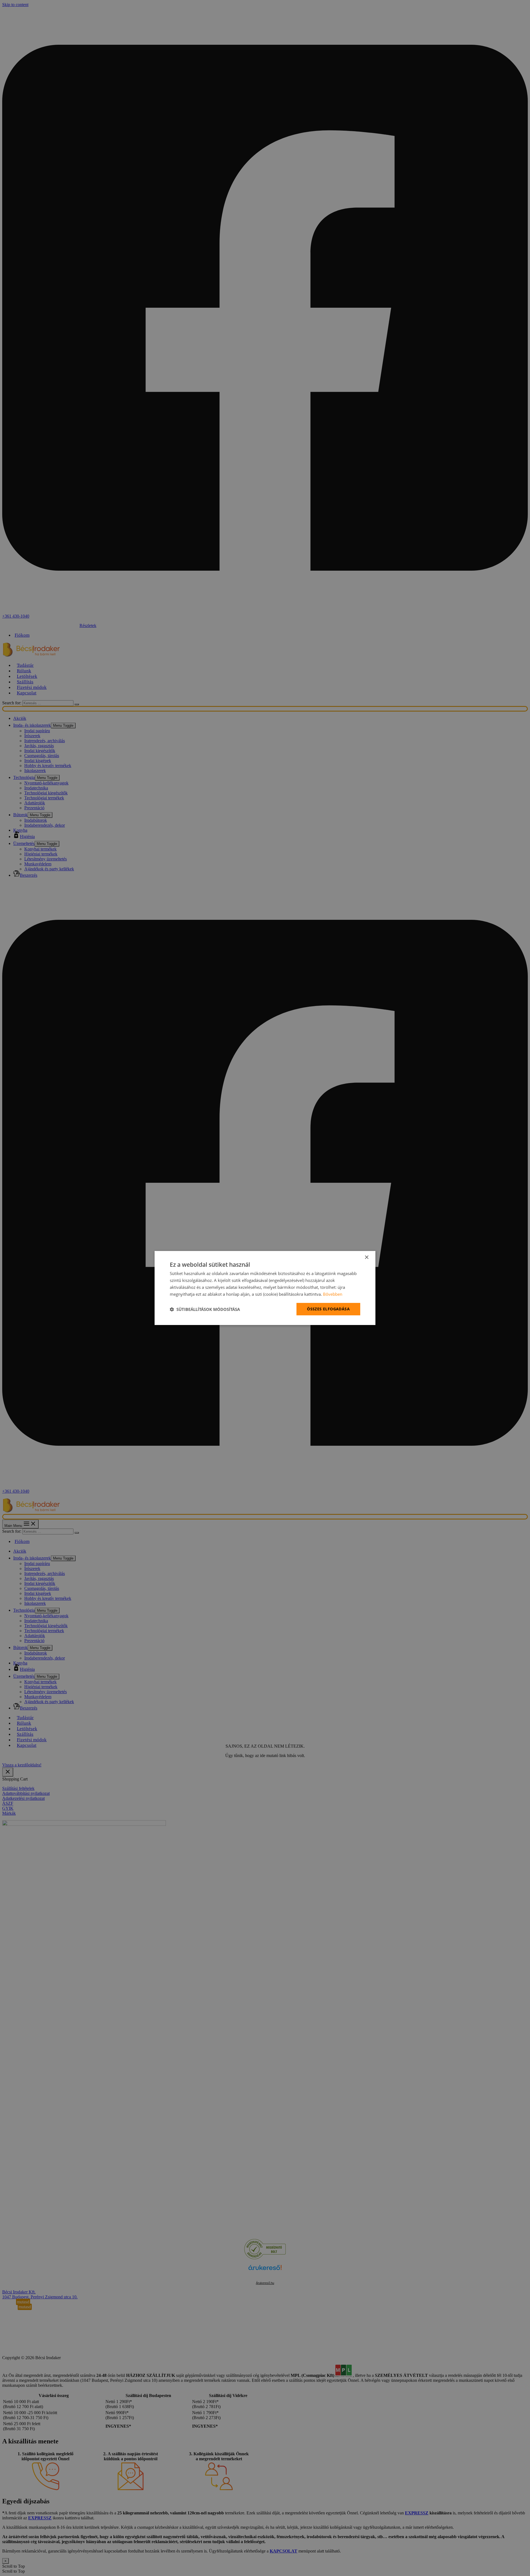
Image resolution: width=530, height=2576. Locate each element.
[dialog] (265, 1288)
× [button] (366, 1257)
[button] (205, 1309)
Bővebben (333, 1294)
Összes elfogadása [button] (328, 1309)
